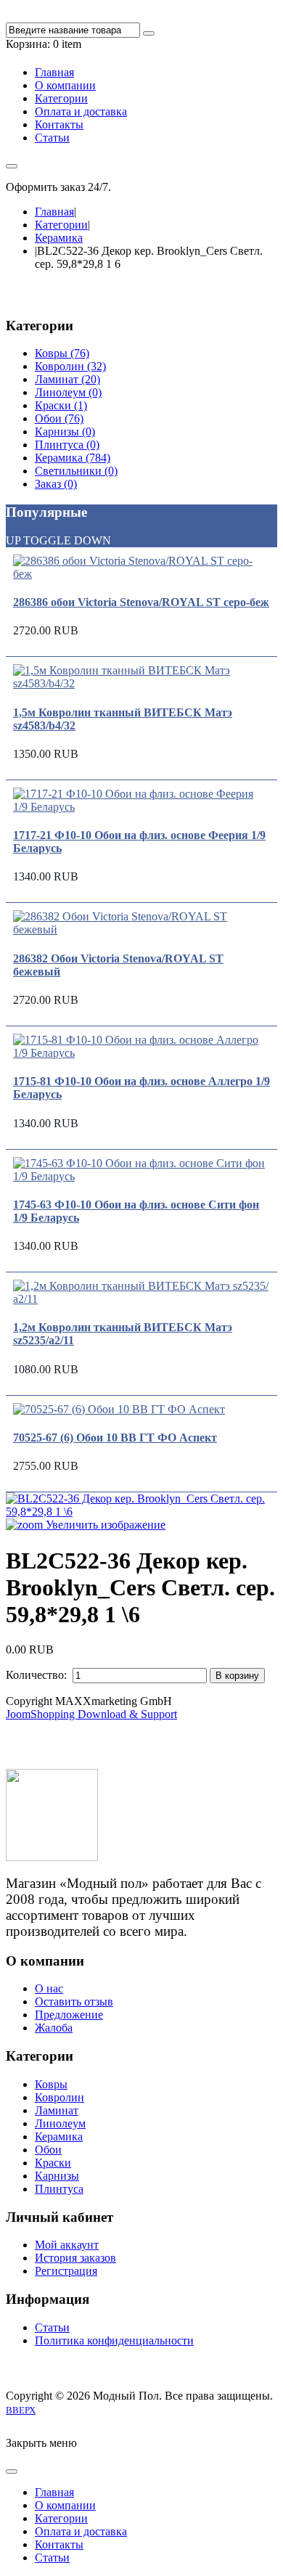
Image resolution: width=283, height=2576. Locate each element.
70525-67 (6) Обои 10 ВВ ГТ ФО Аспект (115, 1438)
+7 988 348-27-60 (156, 187)
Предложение (69, 2015)
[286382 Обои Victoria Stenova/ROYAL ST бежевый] (141, 929)
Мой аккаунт (67, 2245)
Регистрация (66, 2271)
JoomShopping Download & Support (91, 1714)
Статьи (52, 2327)
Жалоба (54, 2028)
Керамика (59, 238)
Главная (54, 212)
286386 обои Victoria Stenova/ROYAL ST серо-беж (141, 602)
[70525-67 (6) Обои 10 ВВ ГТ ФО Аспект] (119, 1409)
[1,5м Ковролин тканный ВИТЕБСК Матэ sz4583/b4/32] (141, 683)
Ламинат (57, 2110)
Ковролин (60, 2097)
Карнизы (57, 2176)
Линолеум (60, 2123)
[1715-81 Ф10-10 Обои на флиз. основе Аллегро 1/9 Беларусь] (141, 1053)
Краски (53, 2163)
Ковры (51, 2084)
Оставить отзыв (74, 2001)
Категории (61, 225)
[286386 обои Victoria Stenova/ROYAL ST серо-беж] (141, 574)
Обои (48, 2150)
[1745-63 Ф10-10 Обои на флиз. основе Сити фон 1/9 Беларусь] (141, 1176)
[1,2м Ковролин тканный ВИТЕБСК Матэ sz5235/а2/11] (141, 1299)
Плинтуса (59, 2189)
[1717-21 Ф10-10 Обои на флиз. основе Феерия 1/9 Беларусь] (141, 807)
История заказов (75, 2258)
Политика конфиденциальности (114, 2340)
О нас (49, 1988)
